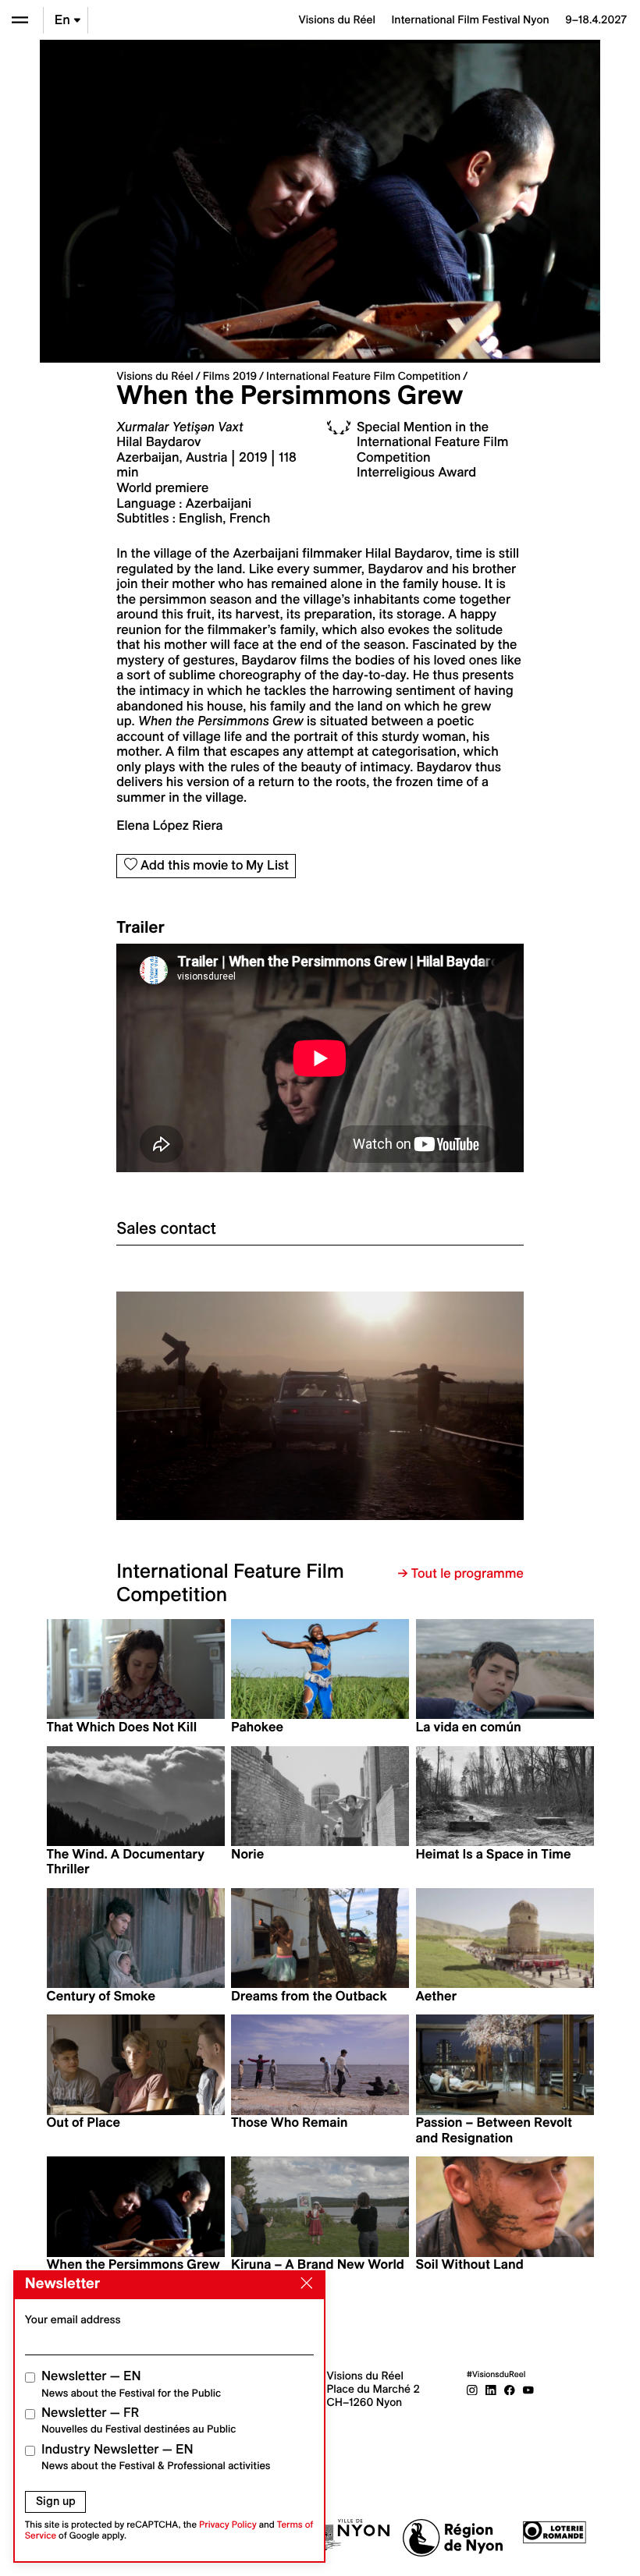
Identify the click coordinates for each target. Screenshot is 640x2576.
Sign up (56, 2501)
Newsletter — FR (139, 2420)
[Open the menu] (20, 20)
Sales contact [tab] (166, 1228)
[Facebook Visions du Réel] (510, 2389)
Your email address (73, 2319)
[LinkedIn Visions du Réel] (491, 2389)
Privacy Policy (228, 2525)
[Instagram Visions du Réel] (472, 2389)
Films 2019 (230, 376)
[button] (218, 1406)
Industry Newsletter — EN (156, 2457)
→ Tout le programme (461, 1574)
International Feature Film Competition (363, 376)
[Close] (304, 2284)
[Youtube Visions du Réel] (528, 2389)
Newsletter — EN (131, 2384)
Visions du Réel (155, 376)
